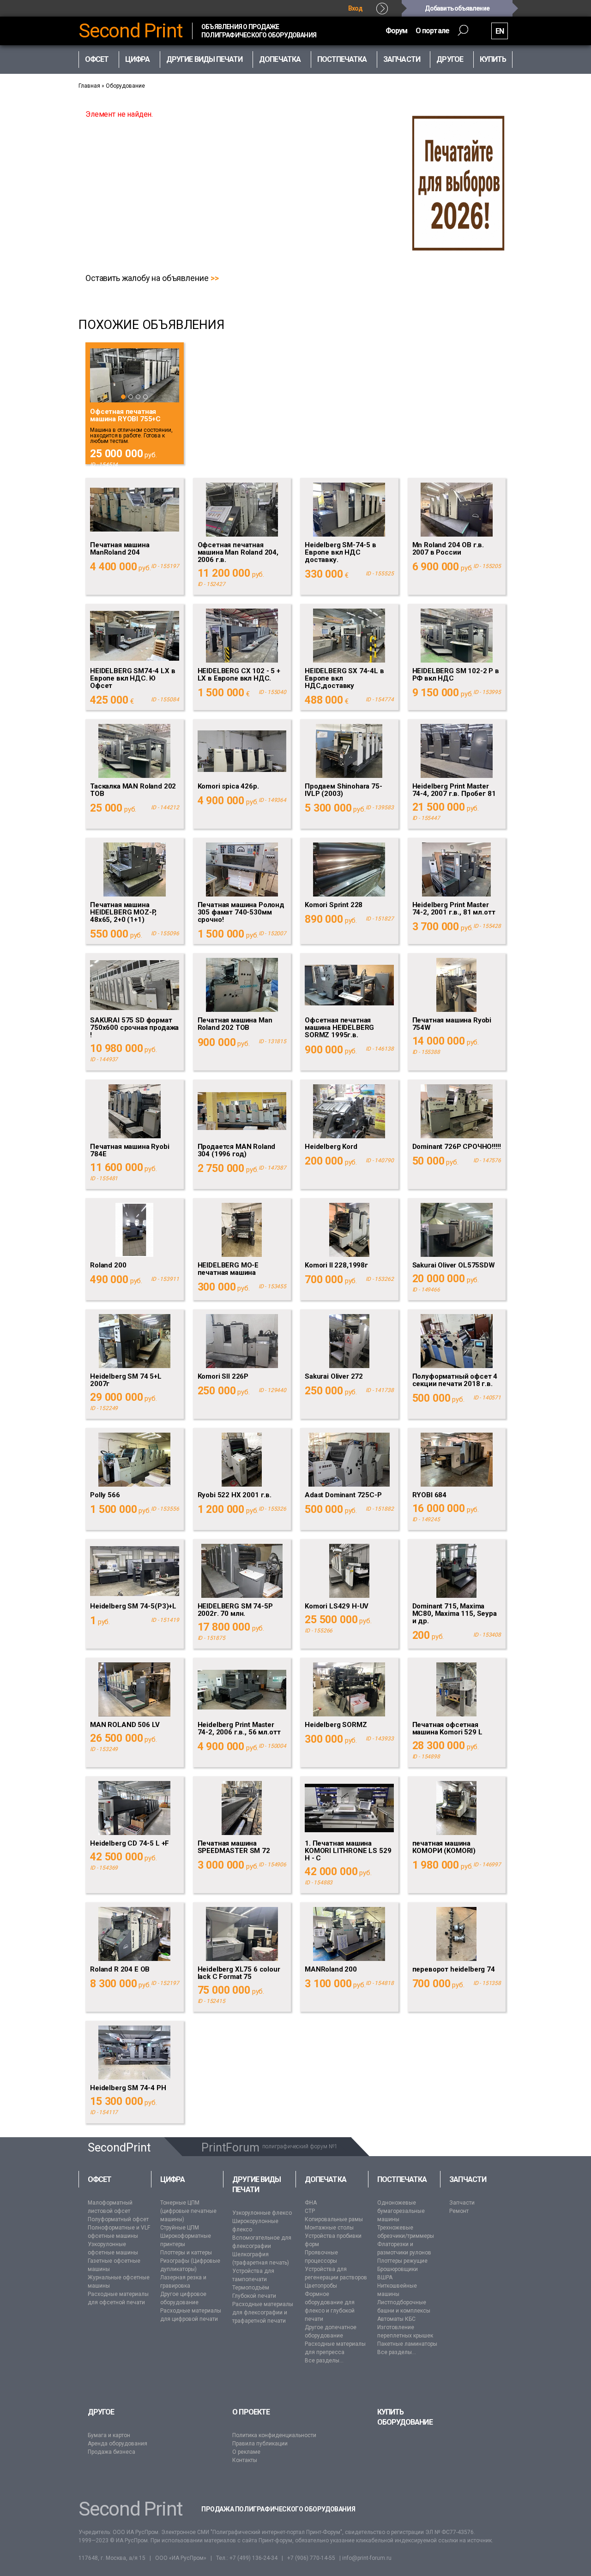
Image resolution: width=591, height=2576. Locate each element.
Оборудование (125, 86)
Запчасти (468, 2179)
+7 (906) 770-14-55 (311, 2558)
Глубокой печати (254, 2296)
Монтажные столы (329, 2228)
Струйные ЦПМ (180, 2228)
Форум (396, 31)
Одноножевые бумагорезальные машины (401, 2211)
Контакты (245, 2460)
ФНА (311, 2203)
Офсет (100, 2179)
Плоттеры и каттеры (186, 2253)
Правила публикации (260, 2444)
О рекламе (246, 2452)
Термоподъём (251, 2288)
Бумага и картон (109, 2435)
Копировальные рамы (334, 2219)
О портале (432, 31)
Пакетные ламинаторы (407, 2344)
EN (500, 31)
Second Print (131, 31)
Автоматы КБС (396, 2319)
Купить (493, 59)
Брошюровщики (398, 2269)
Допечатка (326, 2179)
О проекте (251, 2412)
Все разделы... (324, 2361)
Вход (356, 8)
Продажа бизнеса (112, 2452)
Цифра (172, 2179)
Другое (101, 2412)
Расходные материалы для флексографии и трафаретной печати (263, 2313)
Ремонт (459, 2211)
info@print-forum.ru (367, 2558)
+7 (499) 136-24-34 (253, 2558)
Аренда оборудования (118, 2444)
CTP (310, 2211)
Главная (89, 86)
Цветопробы (321, 2286)
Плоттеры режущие (402, 2261)
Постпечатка (402, 2179)
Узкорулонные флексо (262, 2213)
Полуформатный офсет (118, 2219)
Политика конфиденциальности (274, 2435)
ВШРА (385, 2277)
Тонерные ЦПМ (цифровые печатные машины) (188, 2211)
